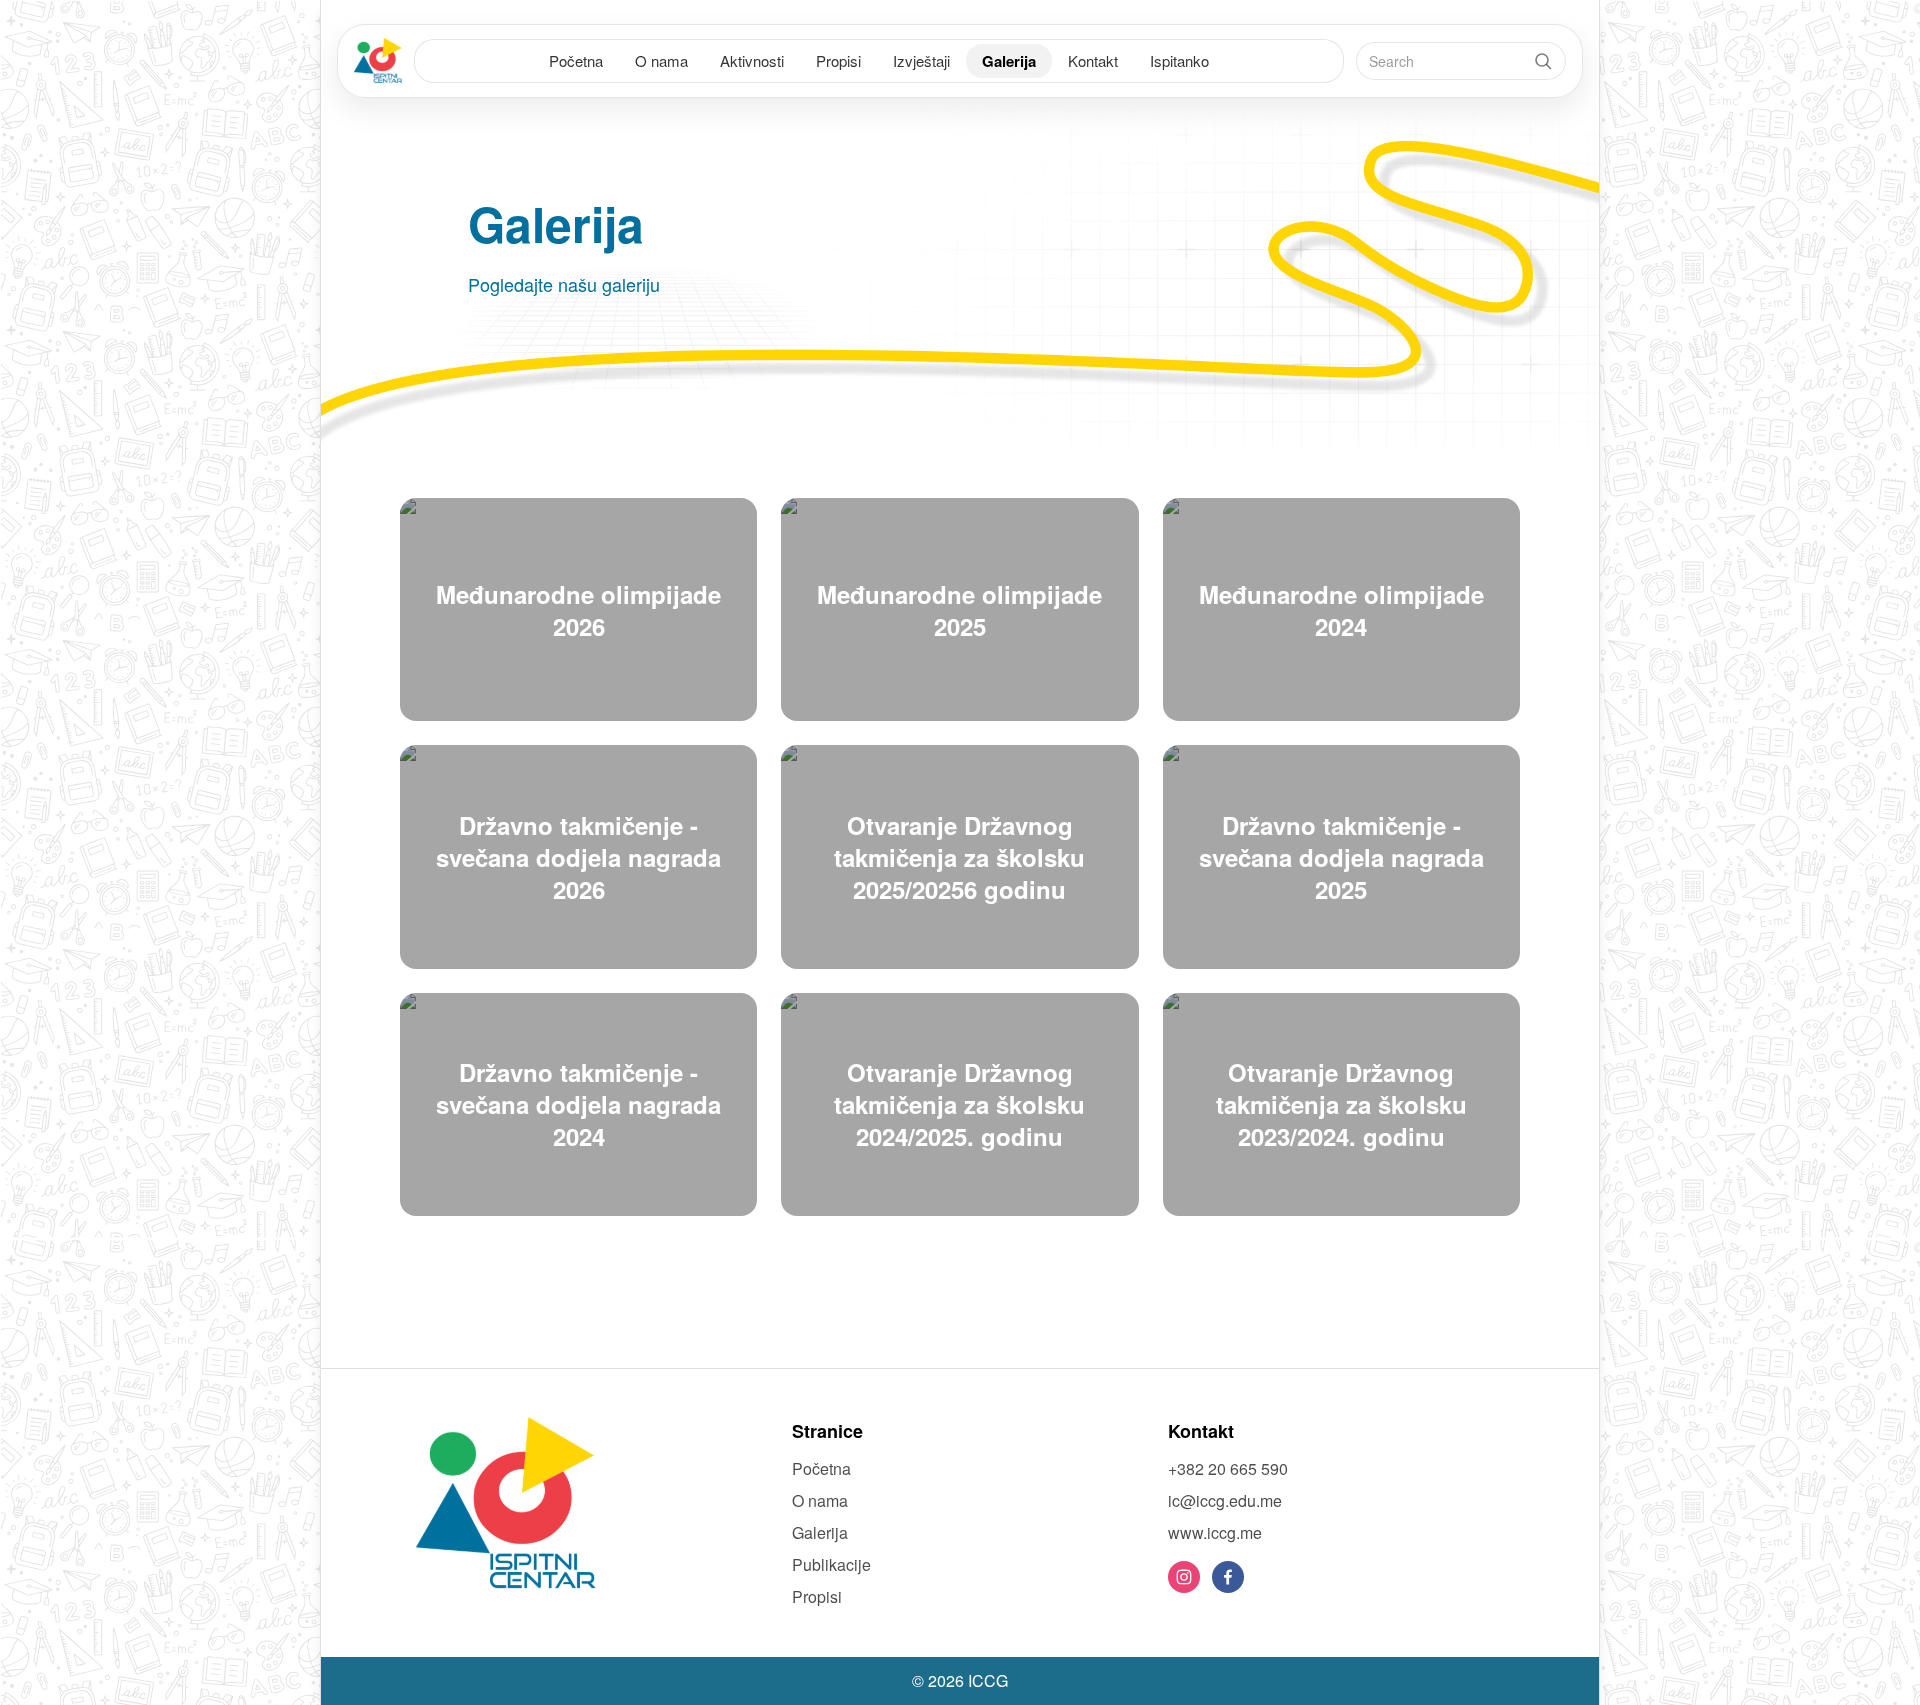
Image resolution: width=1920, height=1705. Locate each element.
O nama (661, 60)
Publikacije (831, 1564)
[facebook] (1228, 1577)
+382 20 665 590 (1228, 1468)
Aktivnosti (752, 60)
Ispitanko (1179, 60)
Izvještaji (921, 60)
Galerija (1009, 61)
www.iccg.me (1215, 1532)
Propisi (838, 60)
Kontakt (1093, 60)
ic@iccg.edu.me (1225, 1500)
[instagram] (1184, 1577)
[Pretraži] (1543, 61)
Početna (576, 60)
